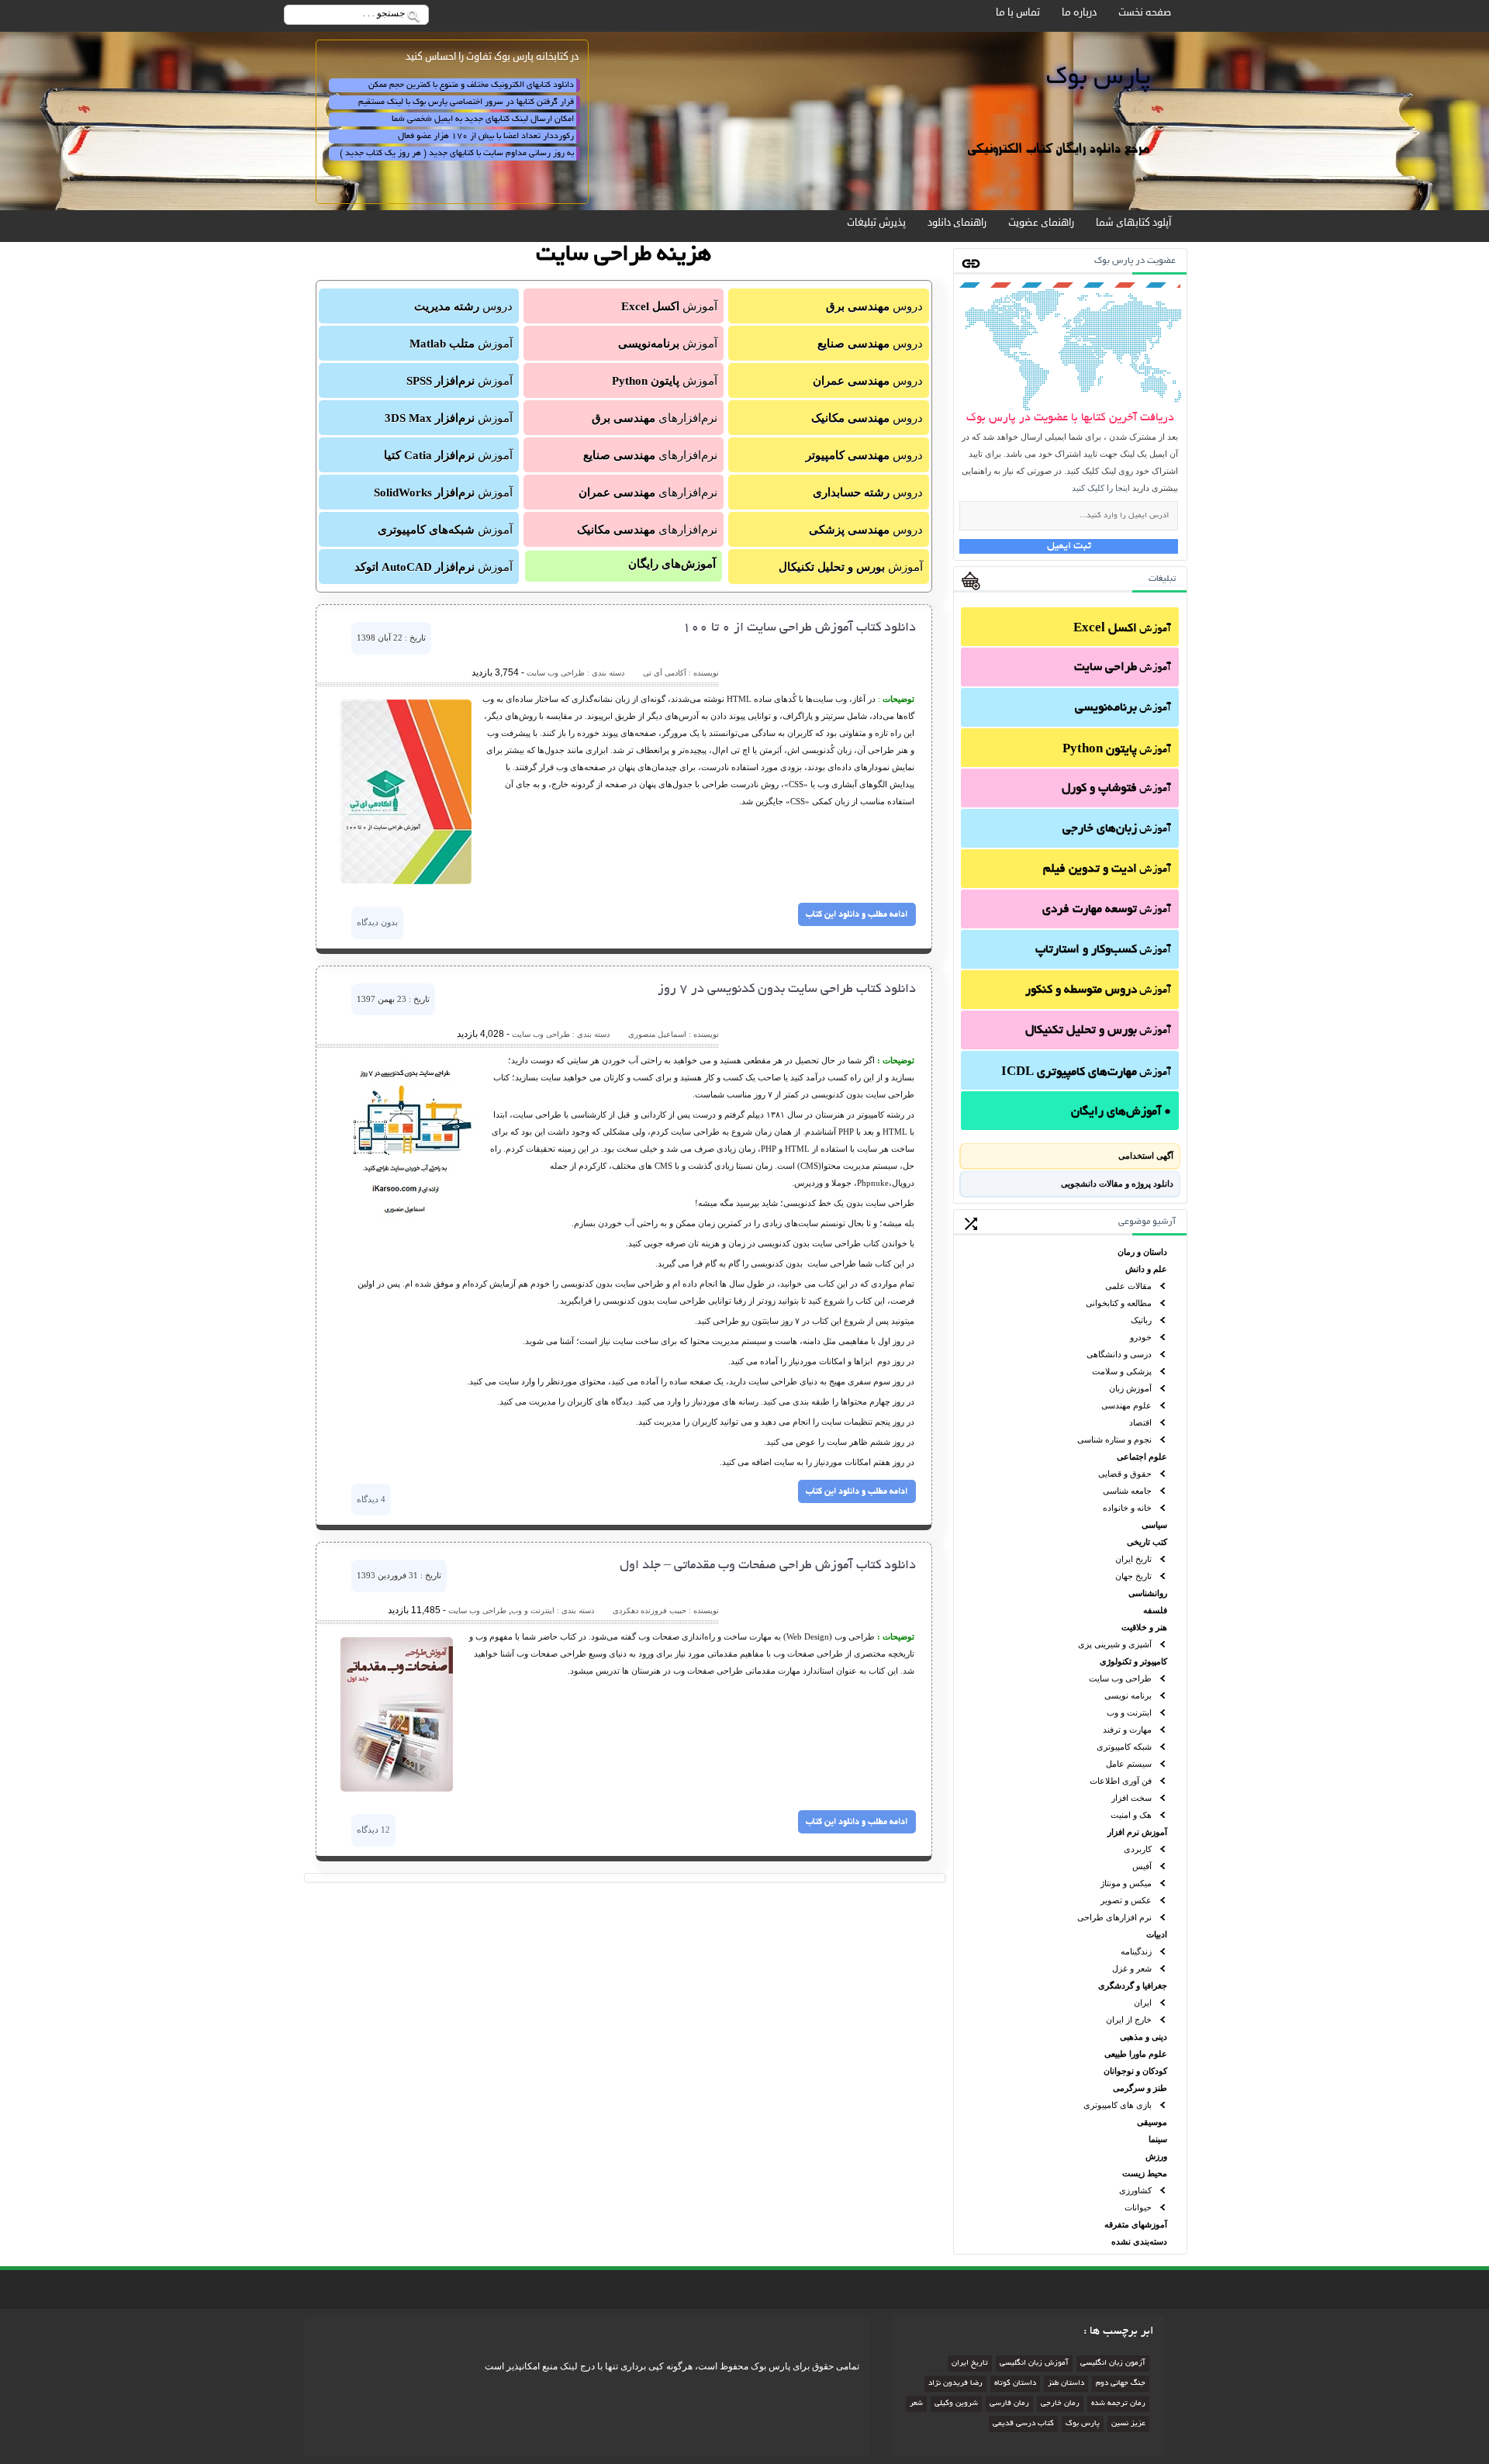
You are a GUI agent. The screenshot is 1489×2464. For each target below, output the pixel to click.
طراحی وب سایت (1120, 1678)
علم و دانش (1146, 1269)
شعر (916, 2404)
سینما (1158, 2139)
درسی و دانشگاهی (1119, 1354)
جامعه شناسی (1127, 1491)
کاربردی (1138, 1849)
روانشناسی (1148, 1593)
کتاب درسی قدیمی (1023, 2424)
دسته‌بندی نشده (1139, 2241)
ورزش (1156, 2156)
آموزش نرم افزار (1137, 1832)
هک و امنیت (1131, 1815)
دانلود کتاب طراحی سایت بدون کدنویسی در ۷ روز (787, 990)
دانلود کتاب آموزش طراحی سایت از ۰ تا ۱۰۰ (799, 628)
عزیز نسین (1128, 2424)
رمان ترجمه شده (1118, 2404)
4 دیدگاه (371, 1499)
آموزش (1122, 629)
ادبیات (1157, 1934)
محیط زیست (1145, 2173)
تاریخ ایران (1133, 1559)
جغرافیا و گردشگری (1133, 1985)
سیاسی (1154, 1525)
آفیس (1142, 1866)
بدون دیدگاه (377, 922)
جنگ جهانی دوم (1121, 2384)
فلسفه (1155, 1610)
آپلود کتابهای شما (1133, 223)
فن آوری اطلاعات (1121, 1781)
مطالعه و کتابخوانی (1119, 1303)
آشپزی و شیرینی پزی (1115, 1644)
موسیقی (1152, 2122)
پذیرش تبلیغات (876, 223)
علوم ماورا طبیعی (1136, 2054)
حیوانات (1138, 2207)
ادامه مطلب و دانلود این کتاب (857, 914)
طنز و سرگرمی (1140, 2088)
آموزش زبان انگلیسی (1034, 2364)
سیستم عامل (1129, 1764)
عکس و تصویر (1126, 1900)
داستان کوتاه (1015, 2384)
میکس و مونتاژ (1126, 1883)
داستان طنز (1066, 2384)
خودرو (1141, 1337)
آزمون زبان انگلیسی (1113, 2364)
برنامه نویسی (1128, 1695)
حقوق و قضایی (1125, 1474)
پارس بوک (1083, 2424)
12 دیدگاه (373, 1830)
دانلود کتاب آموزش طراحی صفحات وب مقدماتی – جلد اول (768, 1566)
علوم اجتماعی (1142, 1457)
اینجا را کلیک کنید (1101, 488)
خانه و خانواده (1127, 1508)
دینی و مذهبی (1144, 2037)
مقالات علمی (1128, 1286)
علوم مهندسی (1126, 1405)
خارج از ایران (1129, 2020)
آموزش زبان (1130, 1388)
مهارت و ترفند (1127, 1730)
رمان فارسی (1009, 2404)
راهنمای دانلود (957, 223)
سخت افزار (1131, 1798)
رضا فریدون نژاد (955, 2384)
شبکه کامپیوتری (1124, 1747)
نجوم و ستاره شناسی (1114, 1439)
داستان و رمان (1142, 1252)
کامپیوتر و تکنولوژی (1133, 1661)
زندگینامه (1136, 1951)
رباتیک (1141, 1320)
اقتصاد (1140, 1422)
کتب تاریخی (1147, 1542)
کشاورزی (1135, 2190)
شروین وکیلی (956, 2404)
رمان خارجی (1060, 2404)
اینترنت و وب (1129, 1712)
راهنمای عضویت (1041, 223)
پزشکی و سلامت (1122, 1371)
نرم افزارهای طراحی (1114, 1917)
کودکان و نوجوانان (1135, 2071)
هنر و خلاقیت (1144, 1627)
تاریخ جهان (1133, 1576)
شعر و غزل (1132, 1968)
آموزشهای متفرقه (1136, 2224)
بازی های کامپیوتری (1118, 2105)
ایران (1143, 2003)
